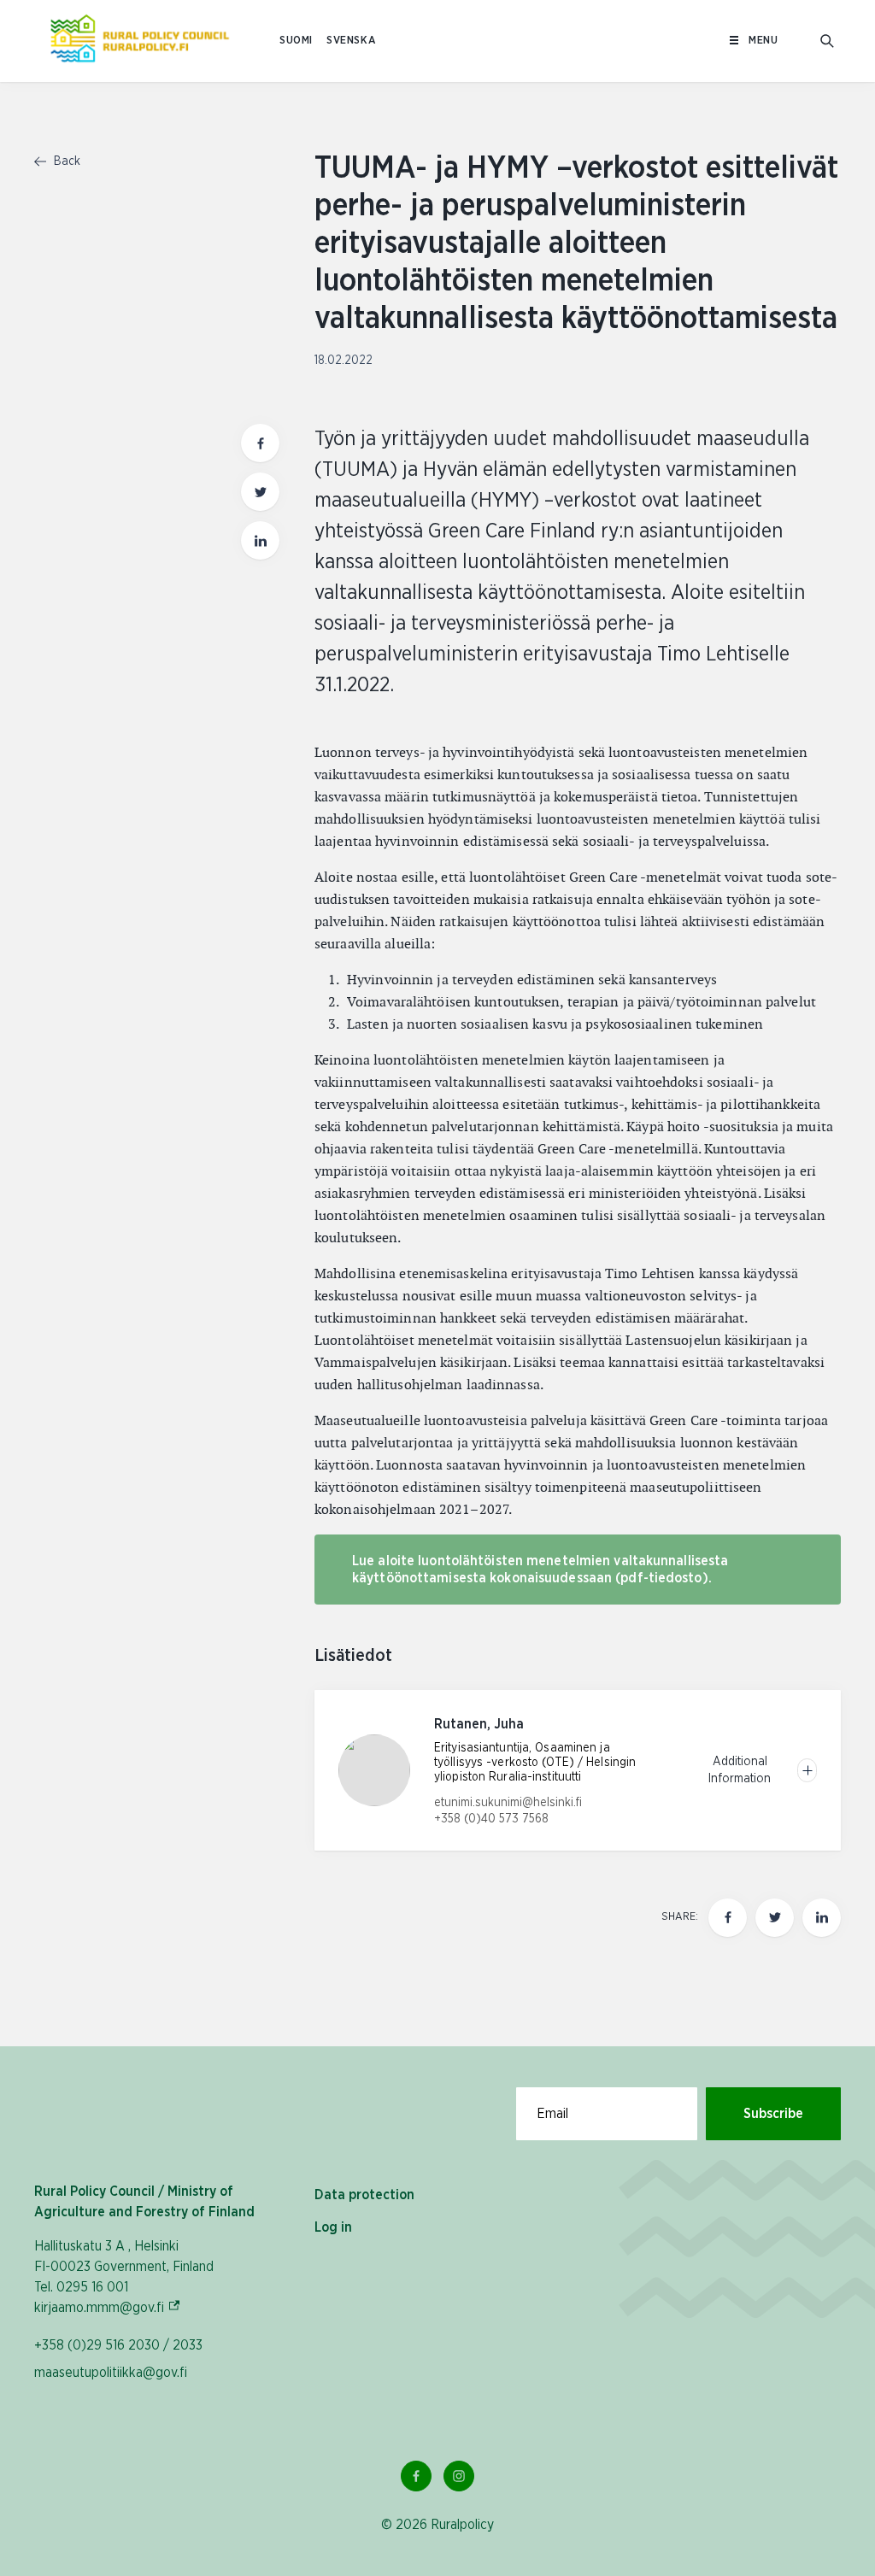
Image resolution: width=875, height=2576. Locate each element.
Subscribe (773, 2114)
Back (65, 161)
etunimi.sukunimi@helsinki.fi (508, 1803)
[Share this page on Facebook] (260, 443)
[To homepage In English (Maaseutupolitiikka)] (140, 41)
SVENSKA (351, 41)
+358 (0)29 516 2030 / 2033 (118, 2345)
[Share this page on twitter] (260, 492)
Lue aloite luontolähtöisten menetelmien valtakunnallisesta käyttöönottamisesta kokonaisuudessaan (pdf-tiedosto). (540, 1570)
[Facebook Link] (416, 2476)
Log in (333, 2227)
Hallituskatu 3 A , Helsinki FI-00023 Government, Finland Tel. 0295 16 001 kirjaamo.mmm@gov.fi (124, 2277)
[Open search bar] (827, 41)
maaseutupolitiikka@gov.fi (111, 2373)
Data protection (364, 2195)
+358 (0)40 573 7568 (491, 1819)
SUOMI (296, 41)
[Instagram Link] (459, 2476)
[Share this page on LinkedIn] (260, 540)
